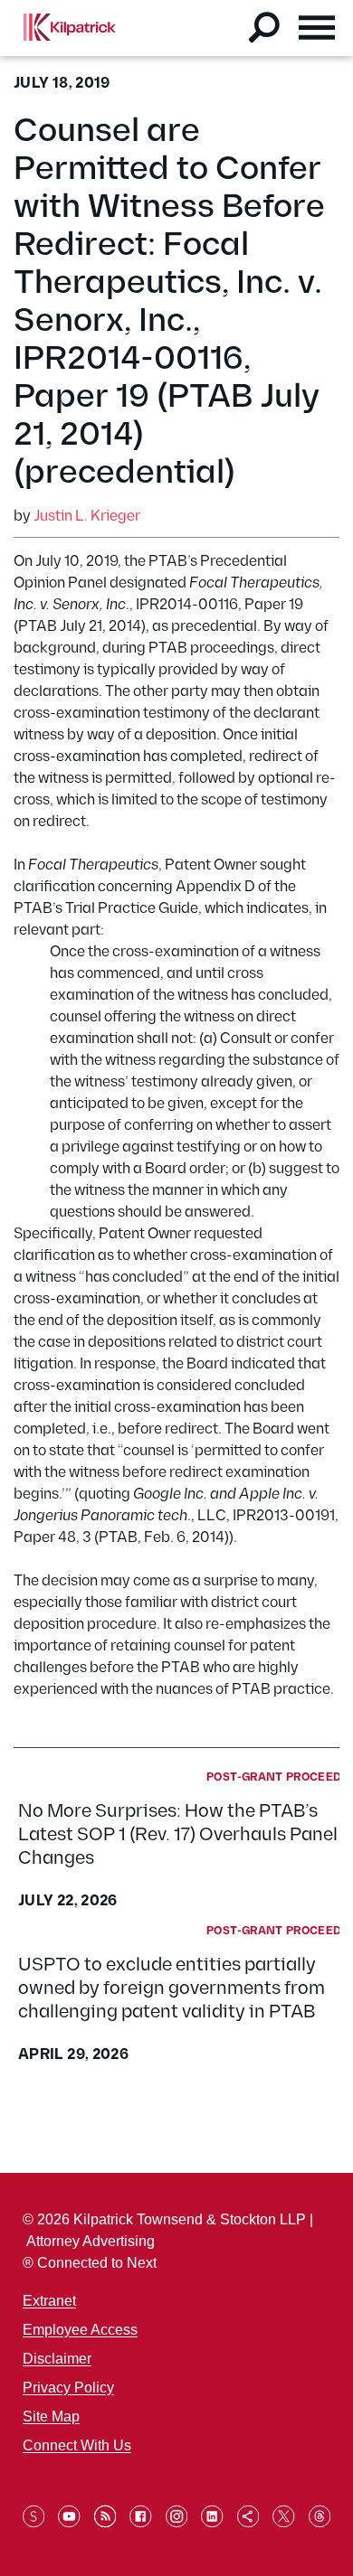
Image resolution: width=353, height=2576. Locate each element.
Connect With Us (77, 2445)
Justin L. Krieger (87, 517)
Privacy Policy (68, 2388)
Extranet (49, 2301)
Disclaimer (57, 2359)
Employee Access (80, 2330)
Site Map (51, 2416)
